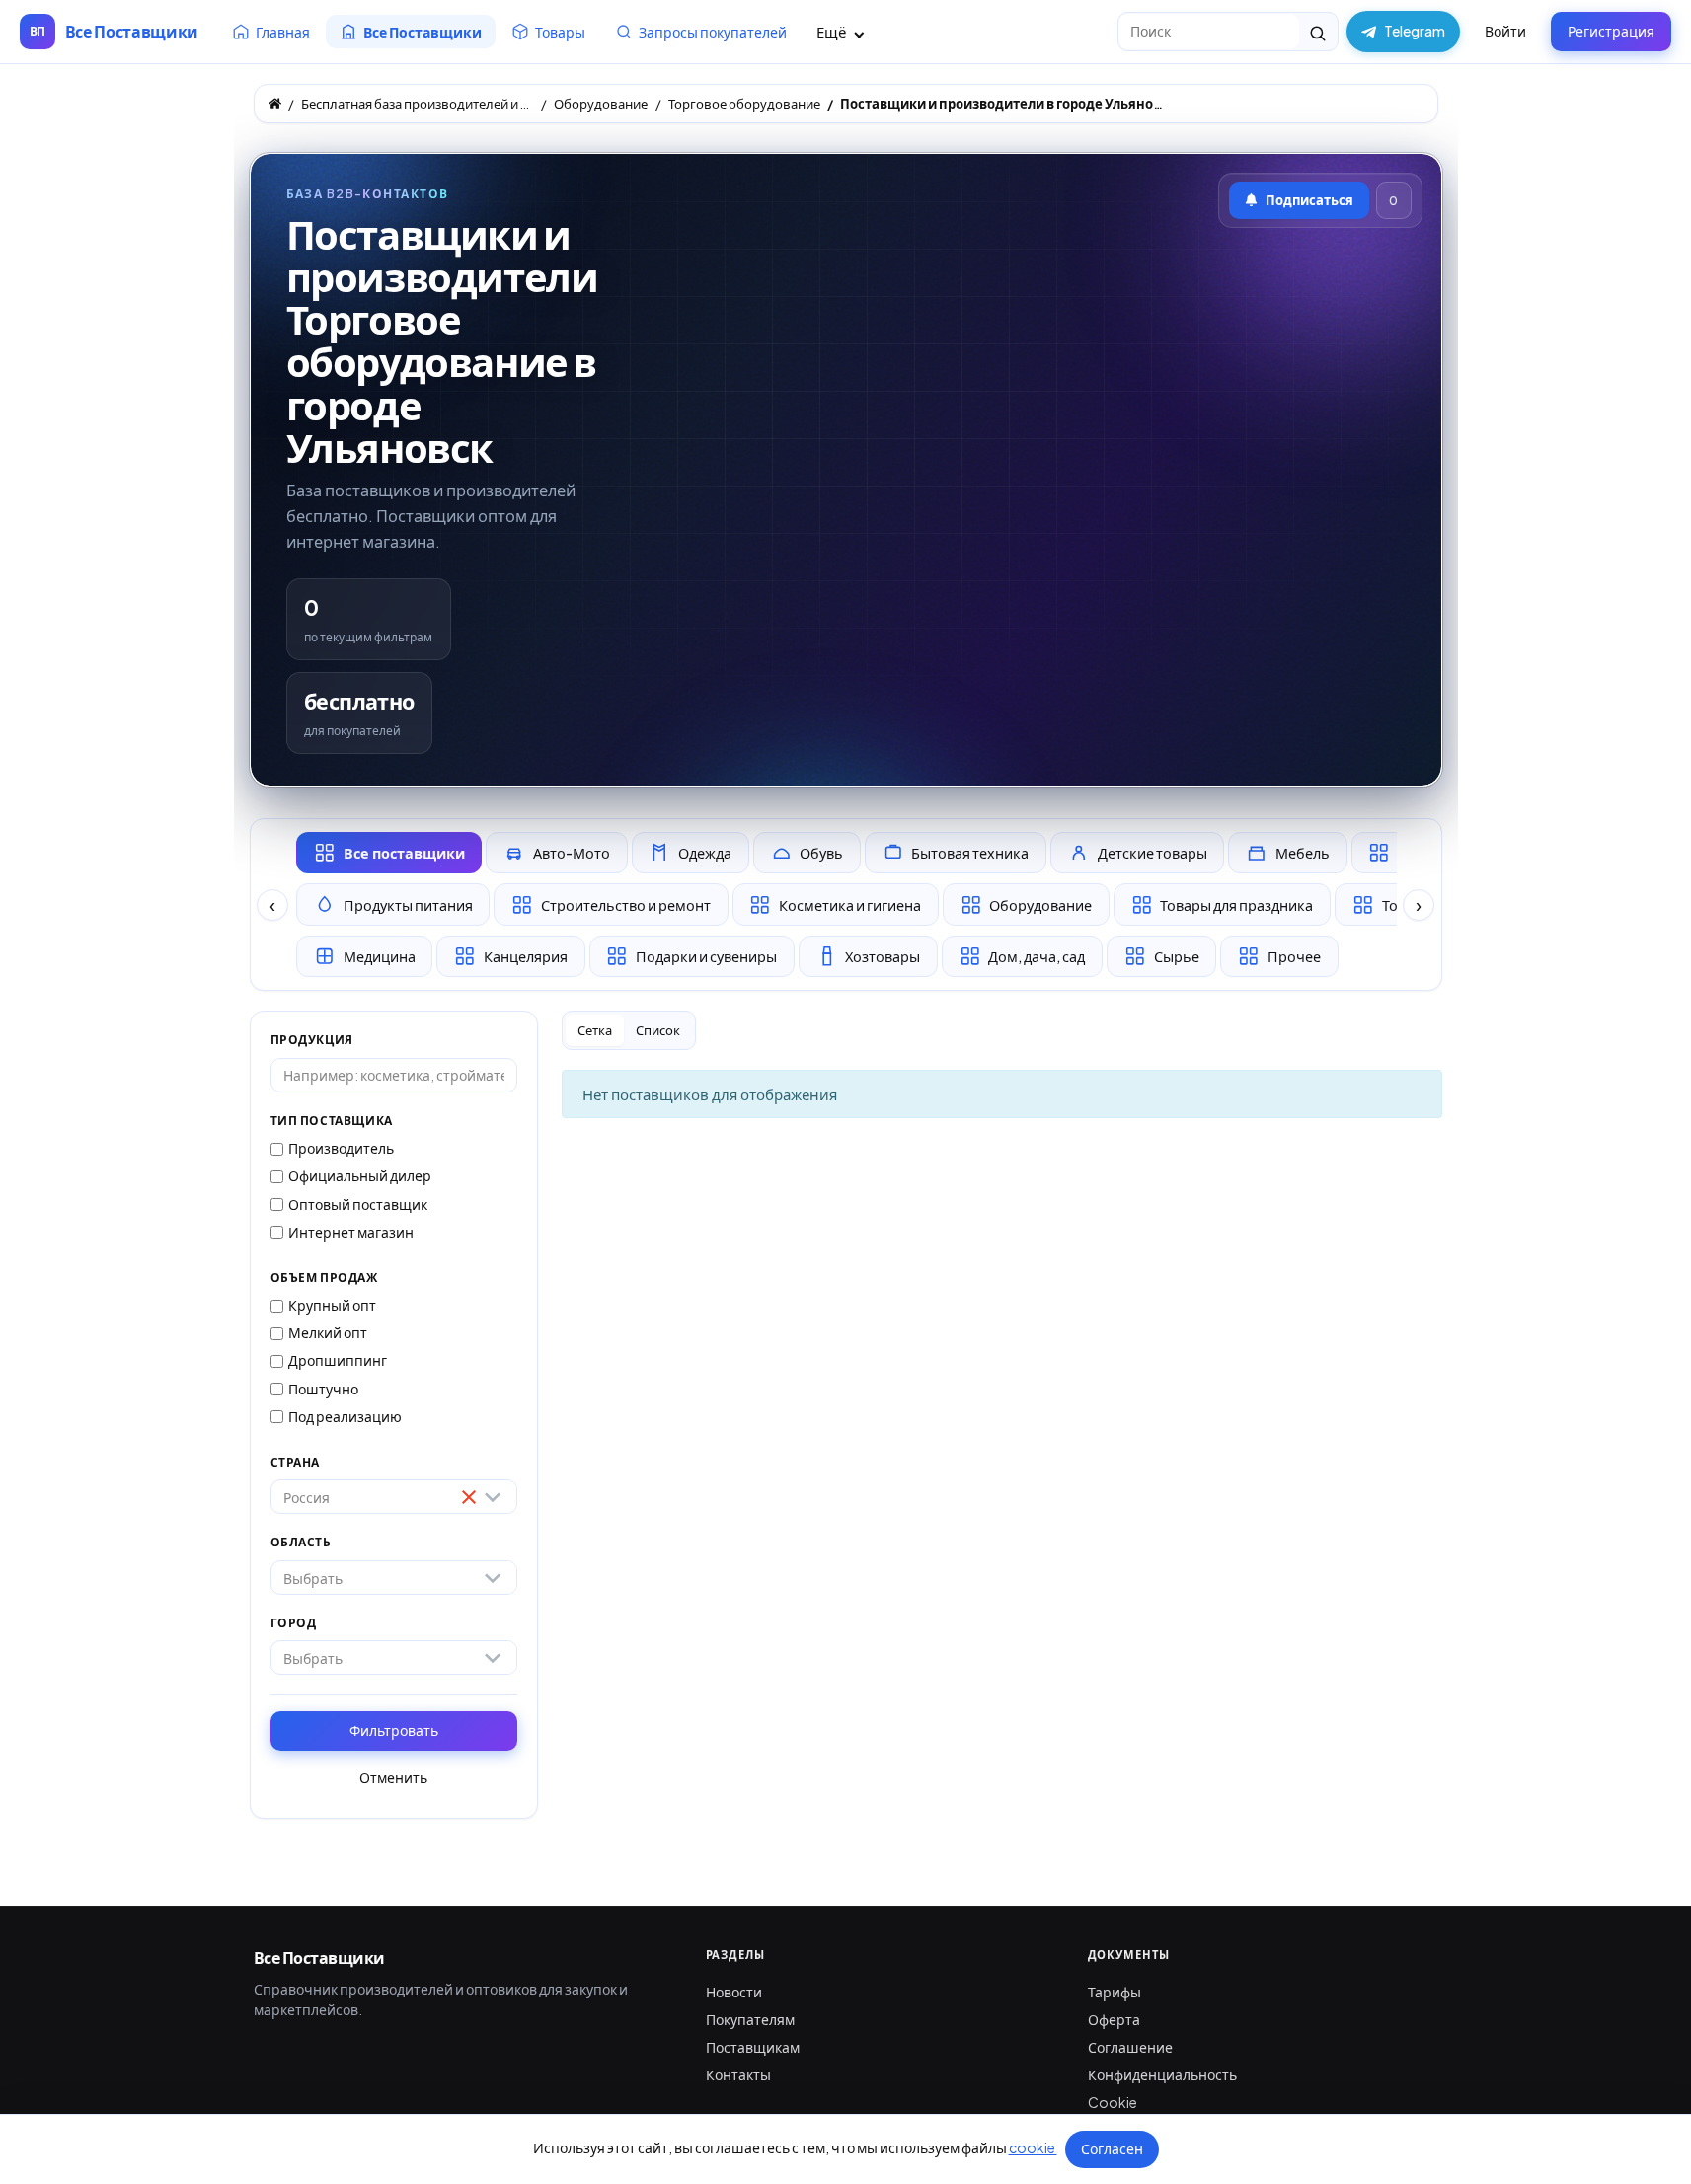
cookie (1033, 2147)
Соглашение (1130, 2047)
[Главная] (275, 103)
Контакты (738, 2074)
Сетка (595, 1030)
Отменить (393, 1777)
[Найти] (1318, 32)
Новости (734, 1992)
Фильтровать (394, 1730)
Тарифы (1115, 1992)
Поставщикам (753, 2047)
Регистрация (1611, 31)
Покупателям (750, 2019)
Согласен (1112, 2148)
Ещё (833, 31)
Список (658, 1030)
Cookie (1113, 2102)
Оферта (1114, 2019)
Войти (1505, 31)
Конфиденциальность (1162, 2074)
